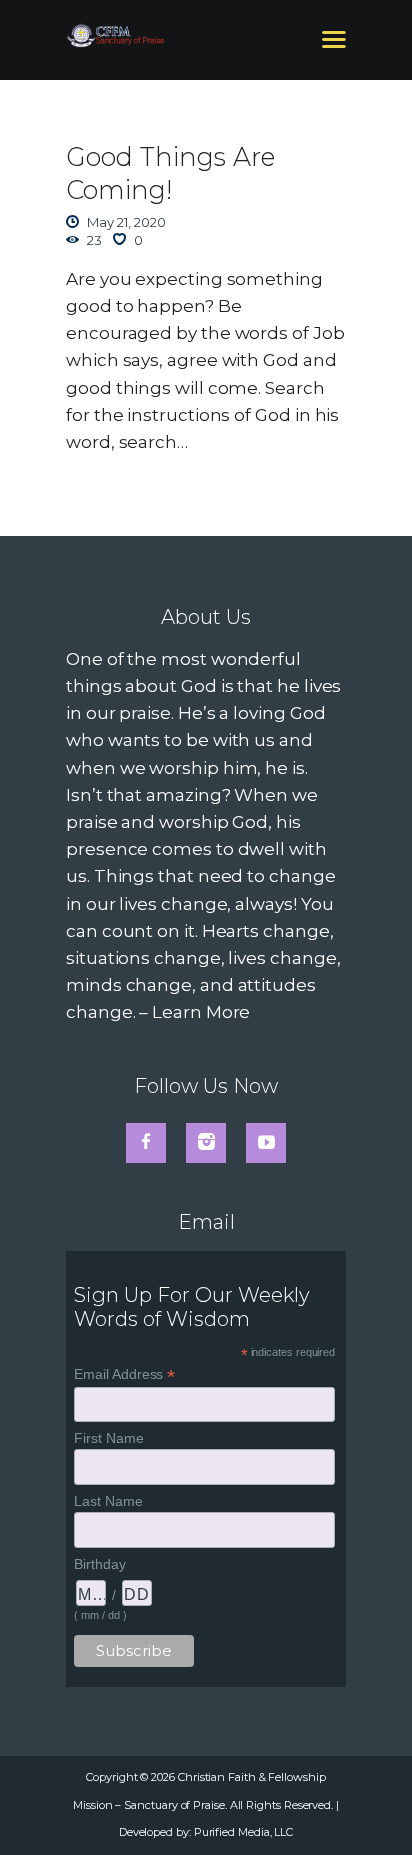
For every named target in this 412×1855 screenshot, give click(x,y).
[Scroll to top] (375, 1807)
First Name (108, 1438)
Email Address (124, 1374)
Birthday (99, 1564)
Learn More (201, 1012)
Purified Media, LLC (243, 1832)
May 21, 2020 (126, 222)
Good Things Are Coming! (170, 173)
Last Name (108, 1501)
